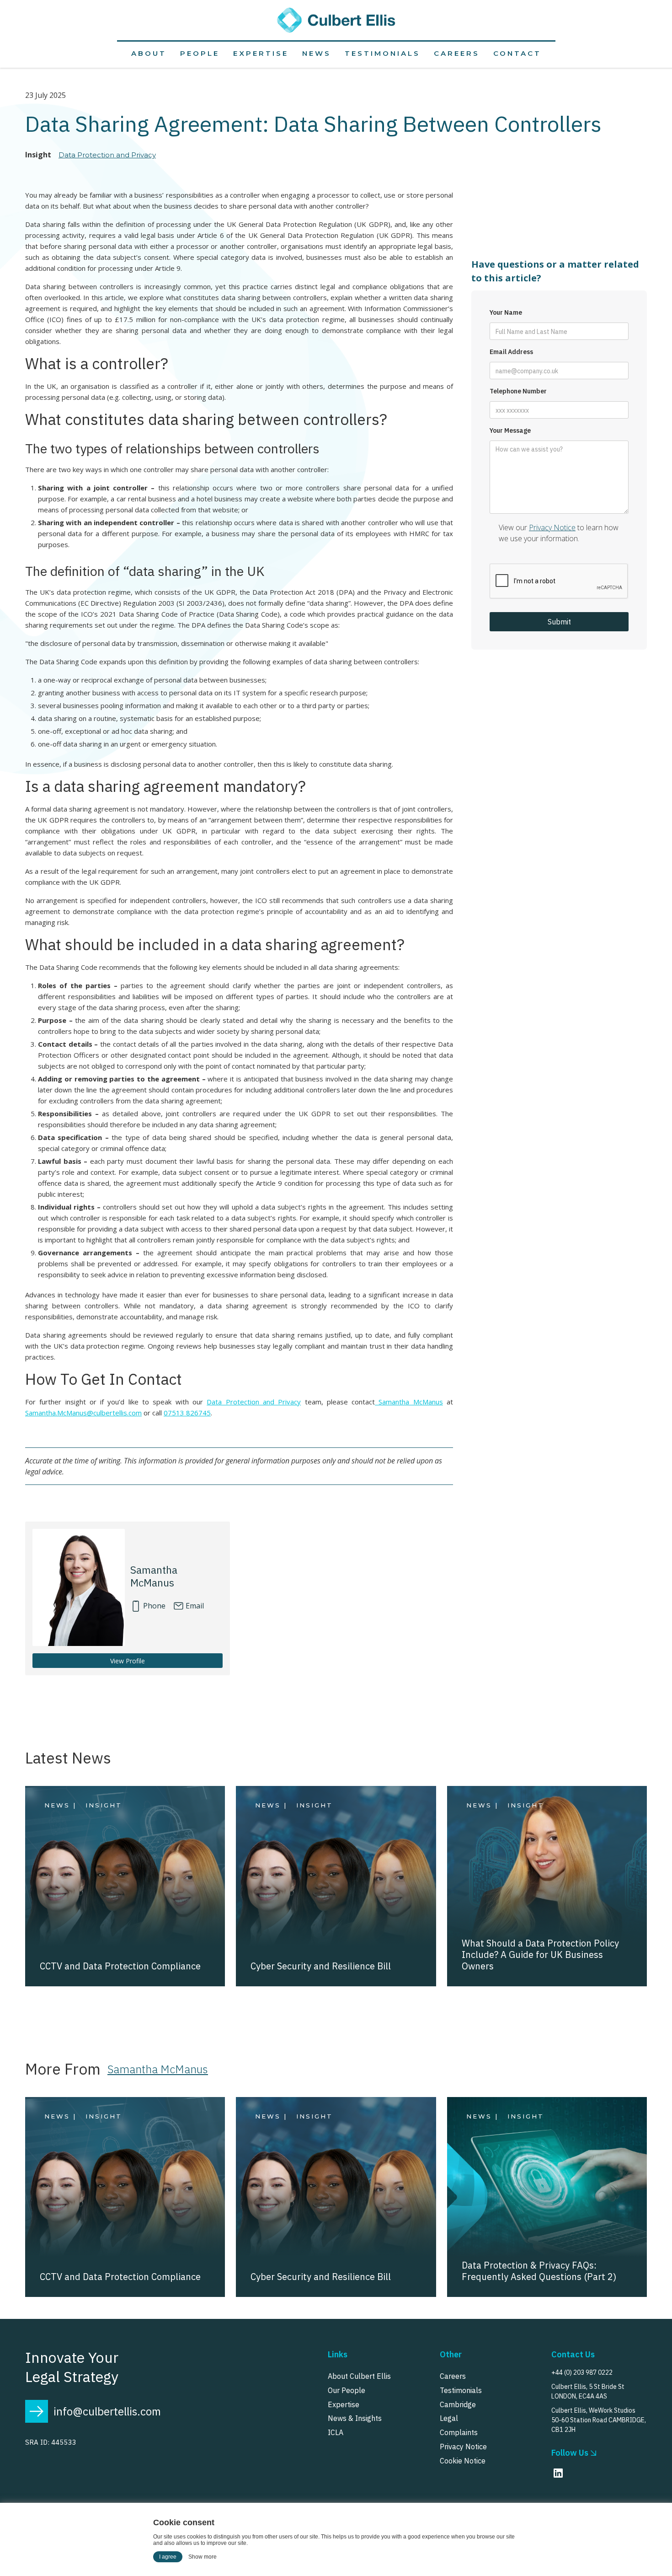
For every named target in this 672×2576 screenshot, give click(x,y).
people (200, 53)
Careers (457, 53)
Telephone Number (518, 391)
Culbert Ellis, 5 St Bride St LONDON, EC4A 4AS (588, 2391)
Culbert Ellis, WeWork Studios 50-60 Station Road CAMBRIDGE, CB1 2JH (599, 2420)
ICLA (336, 2432)
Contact (517, 53)
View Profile (128, 1661)
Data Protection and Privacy (107, 155)
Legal (449, 2418)
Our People (347, 2390)
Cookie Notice (463, 2461)
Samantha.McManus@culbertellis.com (83, 1413)
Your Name (506, 313)
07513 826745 (187, 1413)
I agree (168, 2557)
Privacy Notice (552, 527)
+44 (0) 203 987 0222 (582, 2372)
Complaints (459, 2432)
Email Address (511, 352)
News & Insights (355, 2418)
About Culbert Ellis (359, 2376)
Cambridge (458, 2404)
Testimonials (382, 53)
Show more (203, 2557)
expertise (261, 53)
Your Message (510, 431)
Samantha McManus (409, 1402)
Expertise (344, 2404)
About (149, 53)
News (317, 53)
